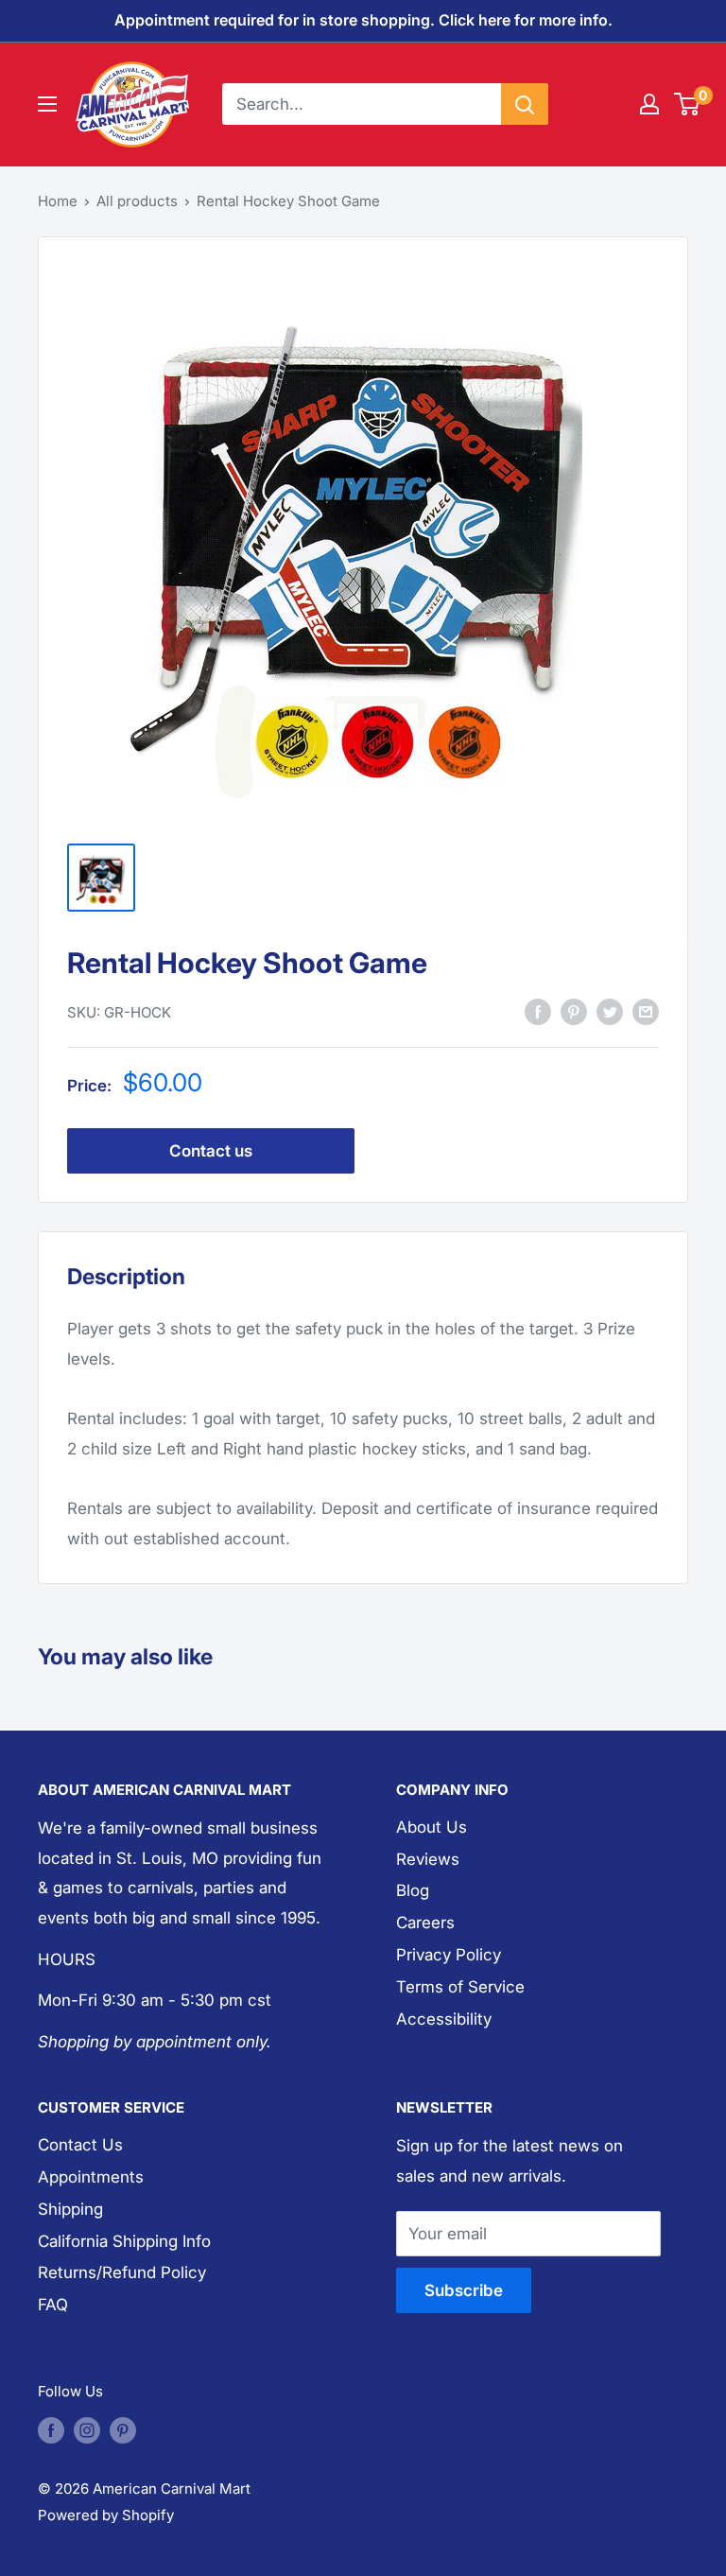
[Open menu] (47, 104)
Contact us (211, 1151)
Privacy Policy (449, 1955)
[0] (688, 104)
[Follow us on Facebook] (51, 2430)
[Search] (525, 104)
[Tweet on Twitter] (610, 1011)
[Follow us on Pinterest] (123, 2430)
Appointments (91, 2177)
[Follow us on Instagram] (87, 2430)
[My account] (649, 104)
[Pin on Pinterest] (574, 1011)
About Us (432, 1827)
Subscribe (464, 2290)
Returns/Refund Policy (122, 2272)
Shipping (70, 2209)
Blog (413, 1890)
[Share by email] (646, 1011)
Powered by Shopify (106, 2515)
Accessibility (444, 2019)
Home (58, 201)
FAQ (53, 2305)
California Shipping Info (124, 2241)
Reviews (428, 1859)
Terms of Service (460, 1987)
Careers (425, 1923)
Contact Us (80, 2145)
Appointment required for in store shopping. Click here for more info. (363, 20)
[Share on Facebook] (538, 1011)
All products (137, 201)
